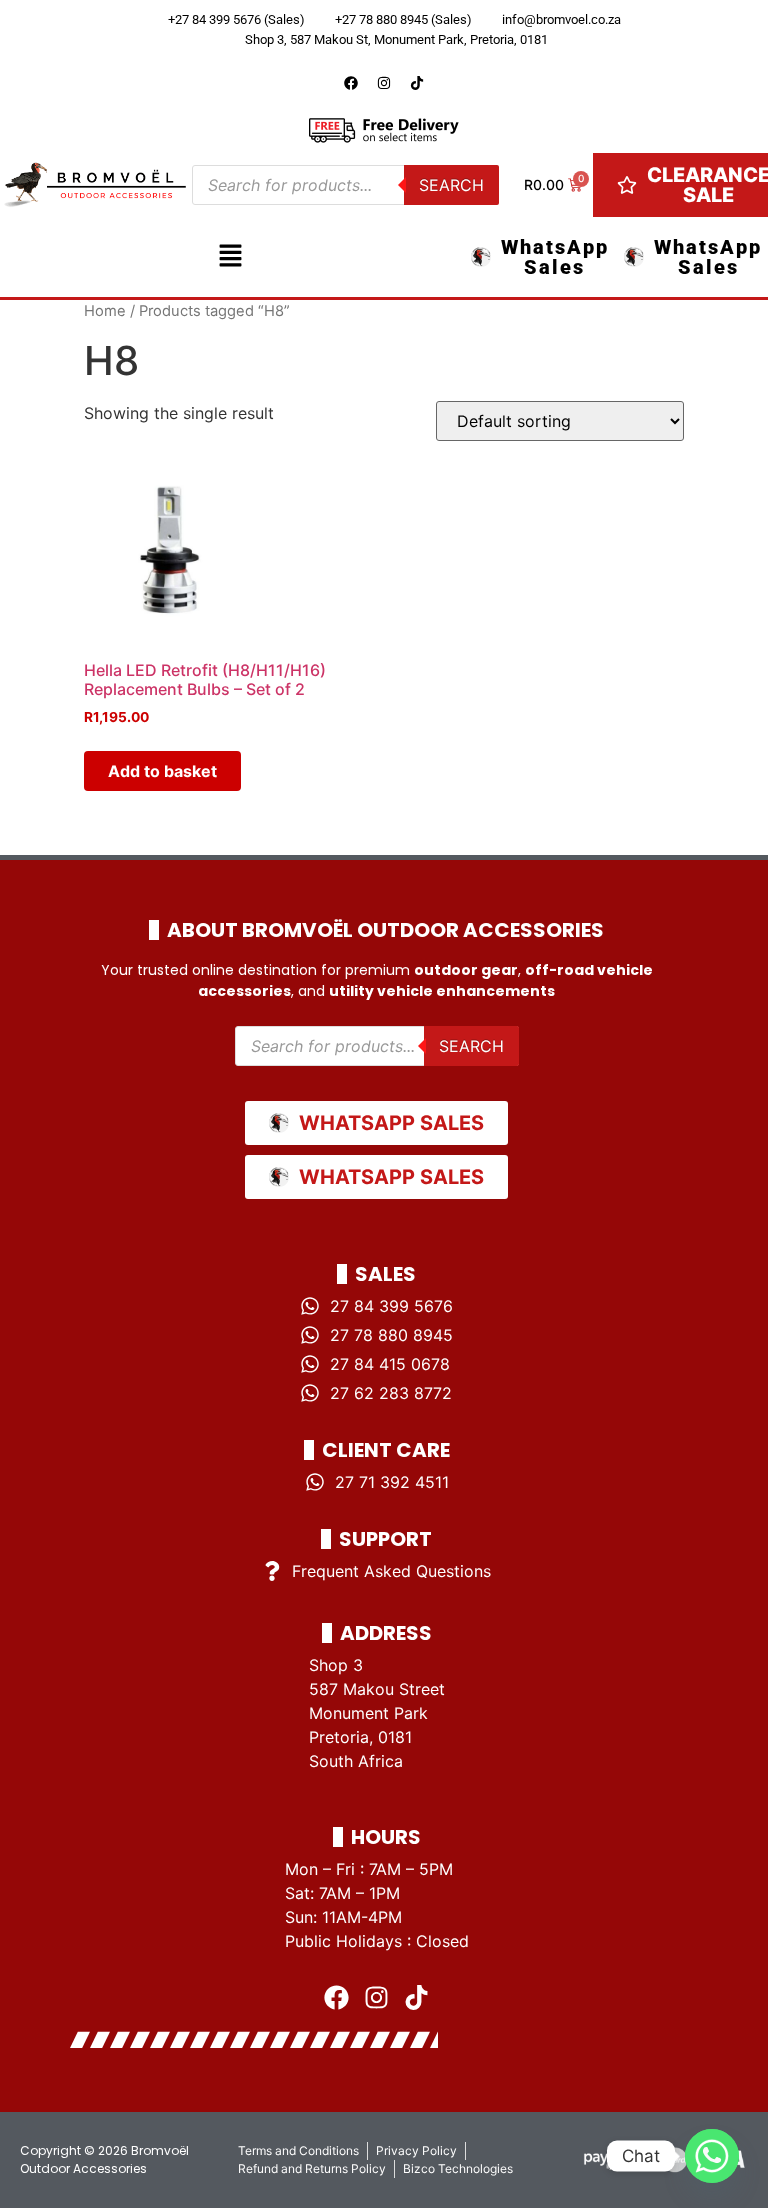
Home (105, 311)
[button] (230, 256)
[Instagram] (384, 83)
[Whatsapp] (712, 2156)
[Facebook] (351, 83)
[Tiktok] (417, 83)
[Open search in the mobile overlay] (345, 185)
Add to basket (162, 771)
